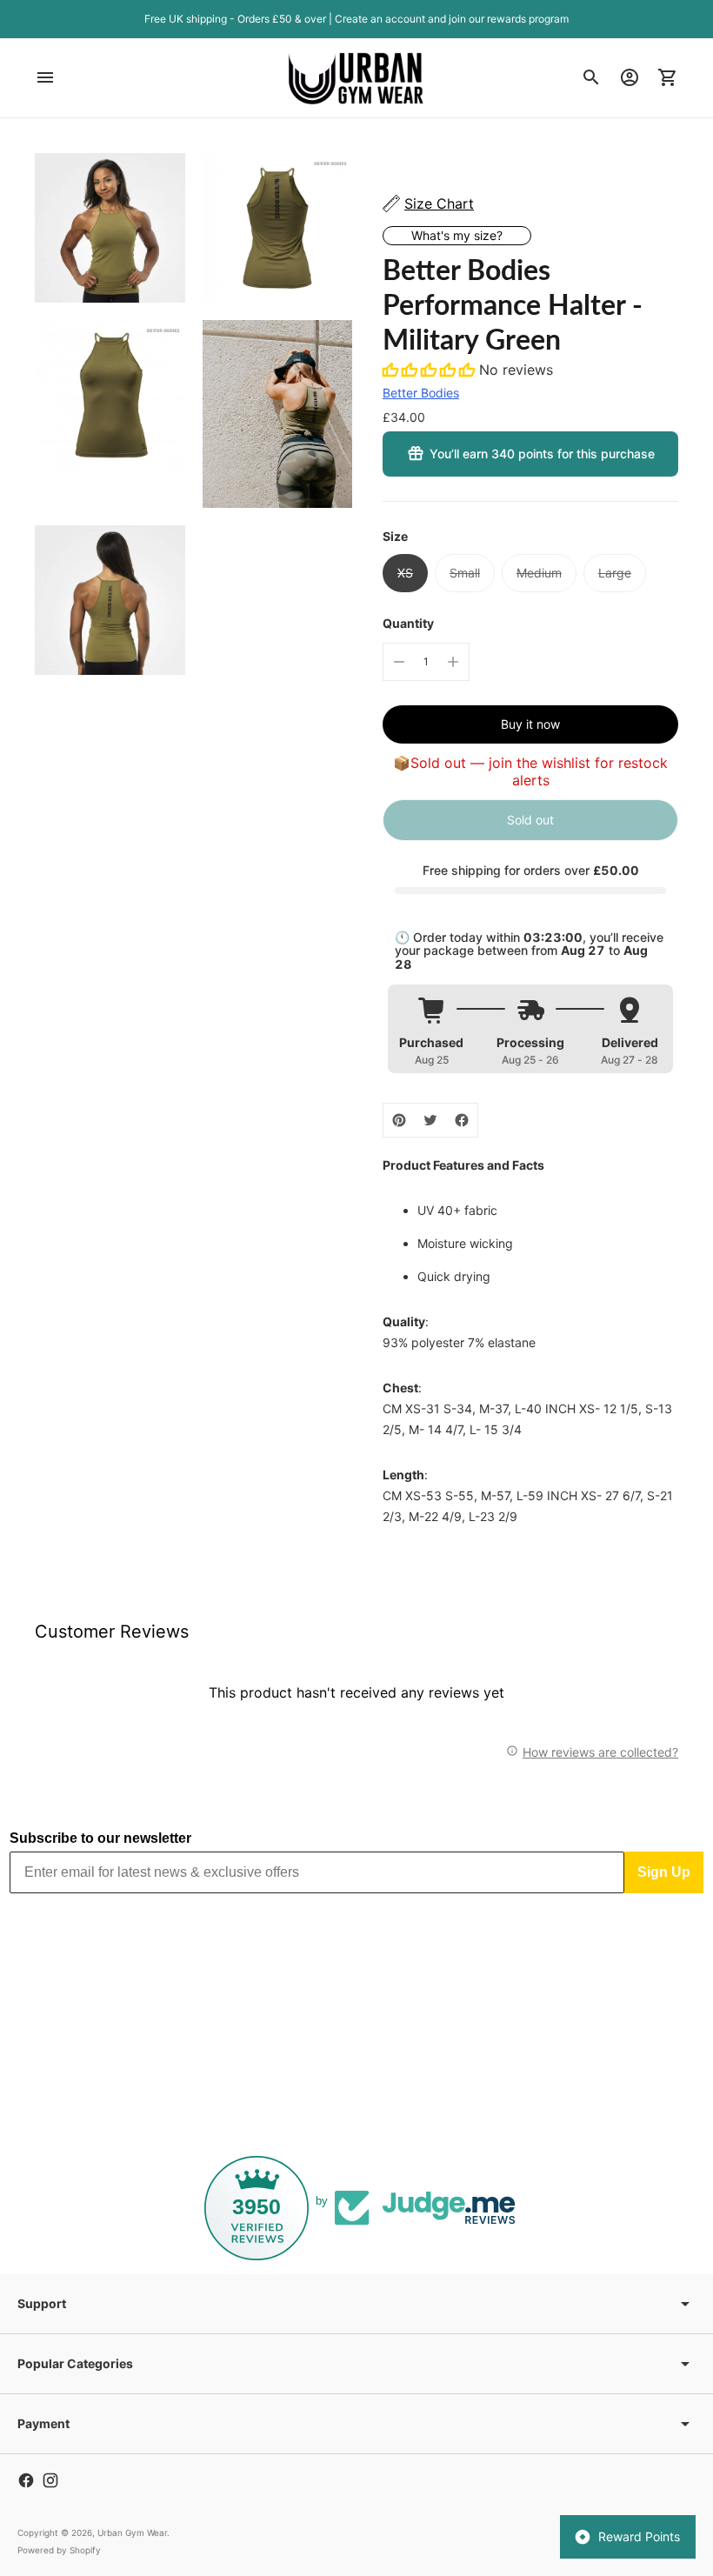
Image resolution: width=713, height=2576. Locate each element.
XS (405, 573)
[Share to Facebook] (462, 1120)
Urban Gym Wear (132, 2533)
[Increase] (453, 662)
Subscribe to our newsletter (100, 1838)
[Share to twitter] (430, 1120)
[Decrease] (399, 662)
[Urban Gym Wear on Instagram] (50, 2480)
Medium (539, 573)
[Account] (630, 77)
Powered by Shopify (59, 2550)
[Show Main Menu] (45, 77)
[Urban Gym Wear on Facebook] (26, 2480)
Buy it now (530, 724)
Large (615, 573)
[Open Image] (110, 228)
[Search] (591, 77)
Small (465, 573)
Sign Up (664, 1872)
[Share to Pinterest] (399, 1120)
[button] (431, 370)
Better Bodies (421, 393)
